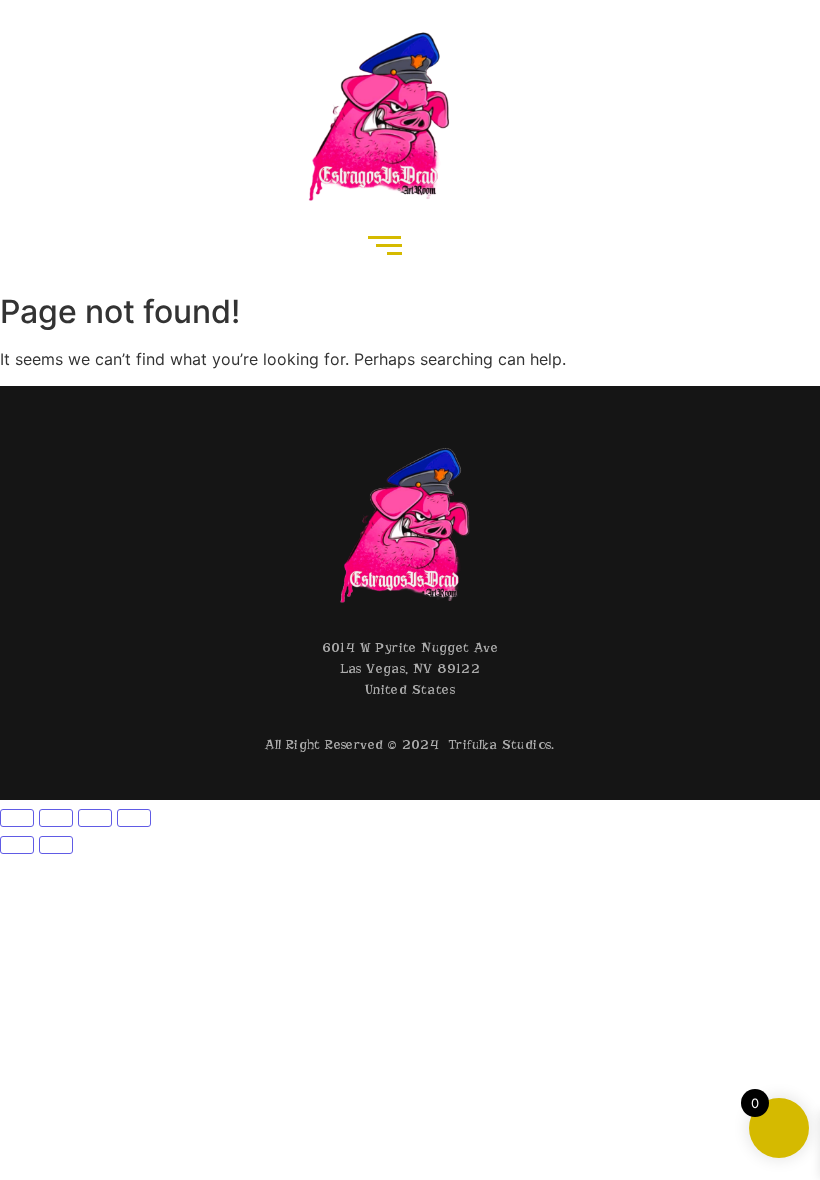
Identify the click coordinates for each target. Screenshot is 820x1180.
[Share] (95, 818)
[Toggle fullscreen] (56, 818)
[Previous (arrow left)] (17, 845)
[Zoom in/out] (17, 818)
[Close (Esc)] (134, 818)
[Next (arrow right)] (56, 845)
